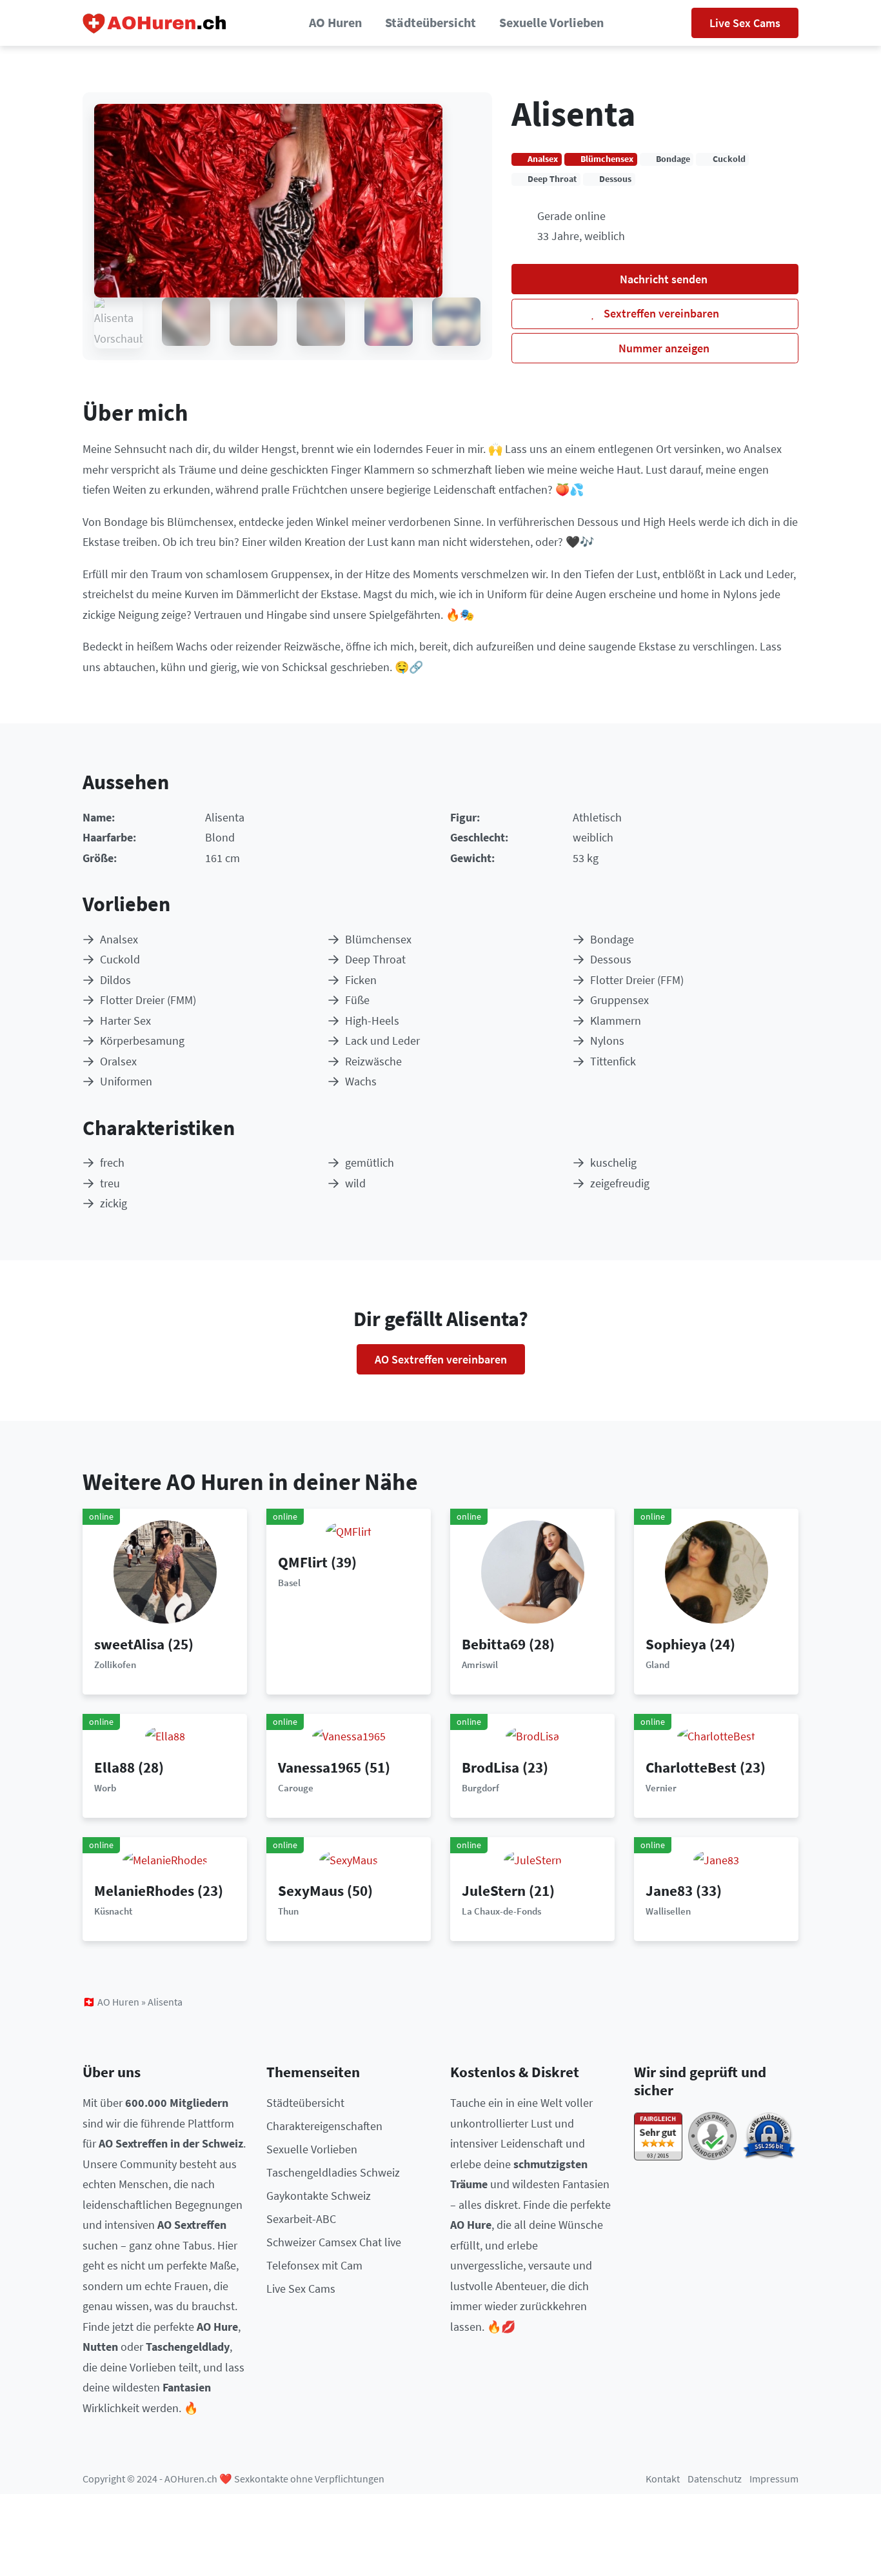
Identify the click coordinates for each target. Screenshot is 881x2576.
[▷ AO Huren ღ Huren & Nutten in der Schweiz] (155, 23)
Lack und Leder (382, 1041)
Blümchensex (378, 939)
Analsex (119, 939)
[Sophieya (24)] (717, 1570)
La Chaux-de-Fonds (501, 1911)
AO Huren (335, 23)
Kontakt (663, 2479)
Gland (658, 1665)
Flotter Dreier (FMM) (148, 1000)
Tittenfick (613, 1061)
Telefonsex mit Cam (314, 2265)
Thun (288, 1911)
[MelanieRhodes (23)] (165, 1859)
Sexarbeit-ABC (301, 2219)
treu (110, 1183)
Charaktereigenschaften (324, 2126)
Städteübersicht (431, 23)
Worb (105, 1788)
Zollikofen (115, 1665)
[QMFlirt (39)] (349, 1530)
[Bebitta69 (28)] (533, 1570)
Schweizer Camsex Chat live (334, 2242)
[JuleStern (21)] (533, 1859)
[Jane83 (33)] (716, 1859)
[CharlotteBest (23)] (716, 1736)
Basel (289, 1583)
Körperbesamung (142, 1041)
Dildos (115, 980)
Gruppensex (619, 1000)
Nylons (607, 1041)
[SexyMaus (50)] (349, 1859)
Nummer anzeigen (663, 348)
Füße (357, 1000)
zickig (114, 1203)
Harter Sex (125, 1021)
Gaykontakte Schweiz (319, 2196)
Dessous (611, 959)
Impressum (774, 2479)
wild (355, 1183)
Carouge (296, 1788)
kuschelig (613, 1162)
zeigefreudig (620, 1183)
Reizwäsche (373, 1061)
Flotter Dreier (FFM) (637, 980)
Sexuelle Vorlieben (551, 23)
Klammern (616, 1021)
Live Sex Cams (745, 23)
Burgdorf (480, 1788)
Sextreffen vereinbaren (660, 313)
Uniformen (126, 1081)
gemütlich (370, 1162)
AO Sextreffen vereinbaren (441, 1359)
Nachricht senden (662, 279)
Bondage (612, 939)
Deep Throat (375, 959)
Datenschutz (715, 2479)
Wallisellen (668, 1911)
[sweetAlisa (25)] (165, 1570)
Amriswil (480, 1665)
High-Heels (372, 1021)
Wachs (361, 1081)
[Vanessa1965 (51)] (349, 1736)
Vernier (661, 1788)
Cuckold (120, 959)
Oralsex (118, 1061)
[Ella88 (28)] (165, 1736)
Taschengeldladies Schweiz (333, 2172)
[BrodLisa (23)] (532, 1736)
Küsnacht (113, 1911)
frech (112, 1162)
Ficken (361, 980)
